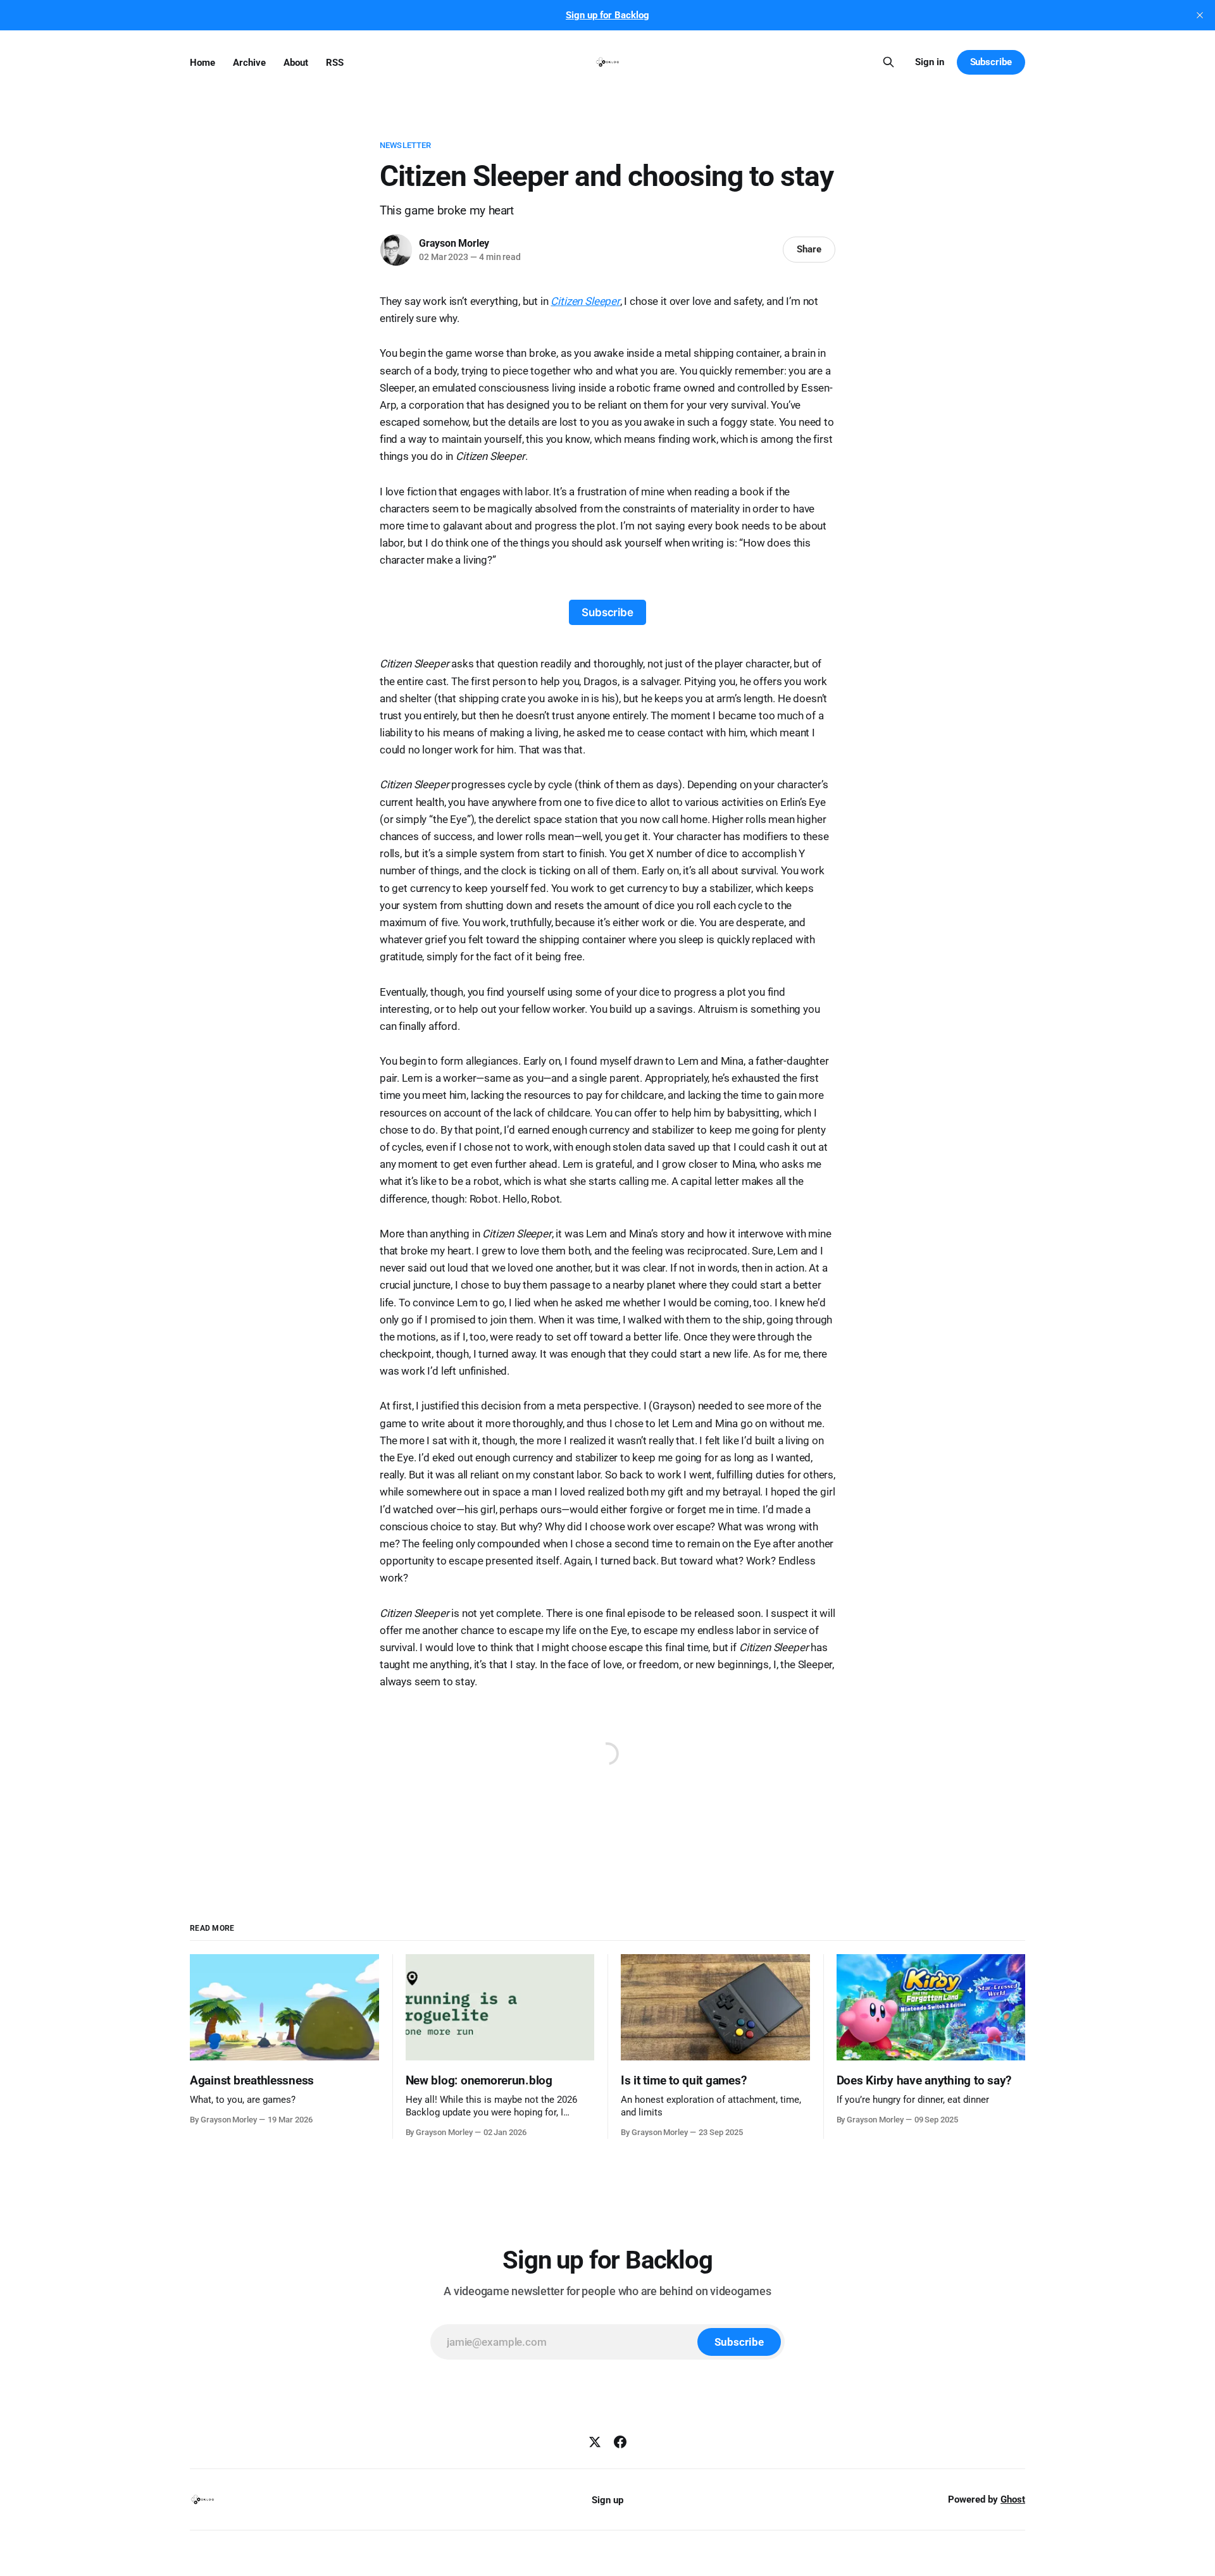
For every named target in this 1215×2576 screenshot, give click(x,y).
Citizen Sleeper (585, 301)
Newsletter (405, 145)
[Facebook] (620, 2442)
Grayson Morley (454, 243)
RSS (335, 63)
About (296, 63)
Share (809, 249)
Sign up (607, 2500)
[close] (1200, 15)
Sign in (930, 62)
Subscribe (991, 62)
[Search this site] (888, 62)
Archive (249, 63)
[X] (595, 2442)
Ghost (1013, 2499)
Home (202, 63)
